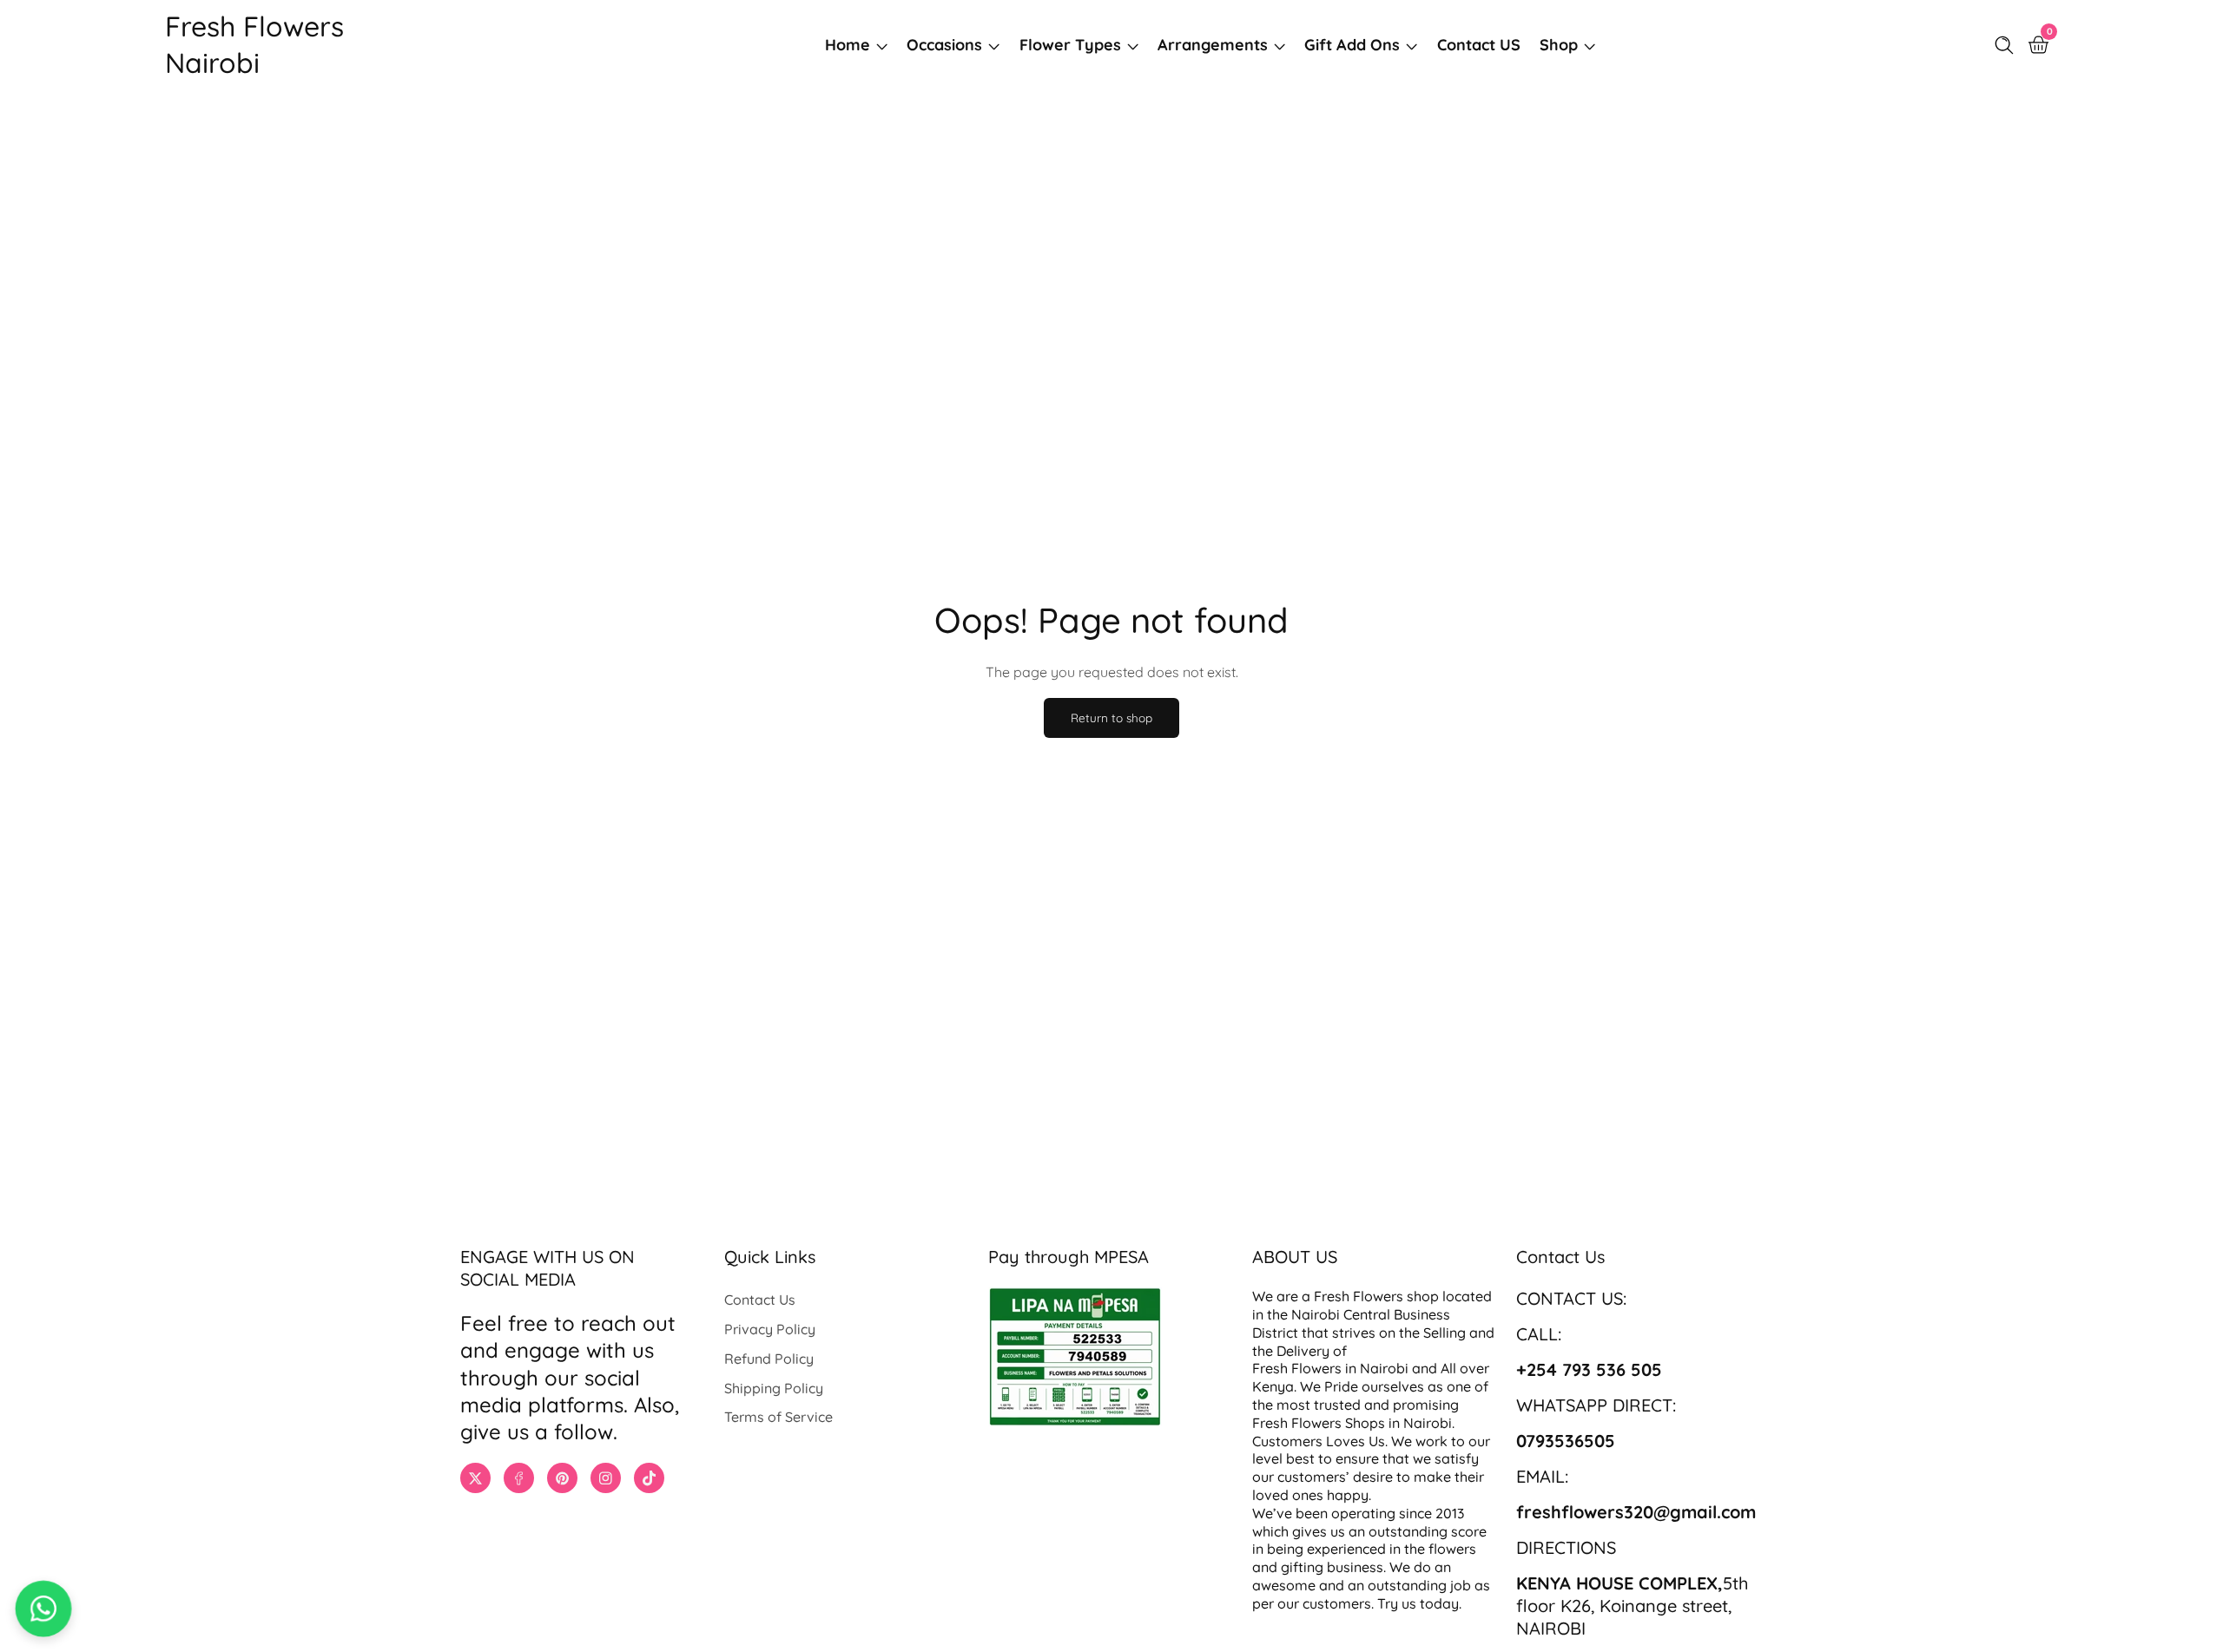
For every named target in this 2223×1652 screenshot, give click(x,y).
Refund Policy (769, 1359)
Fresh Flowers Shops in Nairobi (1352, 1423)
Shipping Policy (774, 1388)
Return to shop (1111, 717)
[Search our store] (2008, 45)
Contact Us (760, 1300)
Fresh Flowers (1359, 1296)
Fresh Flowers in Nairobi (1330, 1368)
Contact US (1479, 45)
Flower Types (1070, 45)
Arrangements (1213, 45)
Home (848, 45)
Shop (1559, 45)
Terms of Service (778, 1417)
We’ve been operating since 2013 (1360, 1513)
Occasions (944, 45)
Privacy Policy (770, 1329)
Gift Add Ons (1352, 45)
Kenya (1273, 1386)
